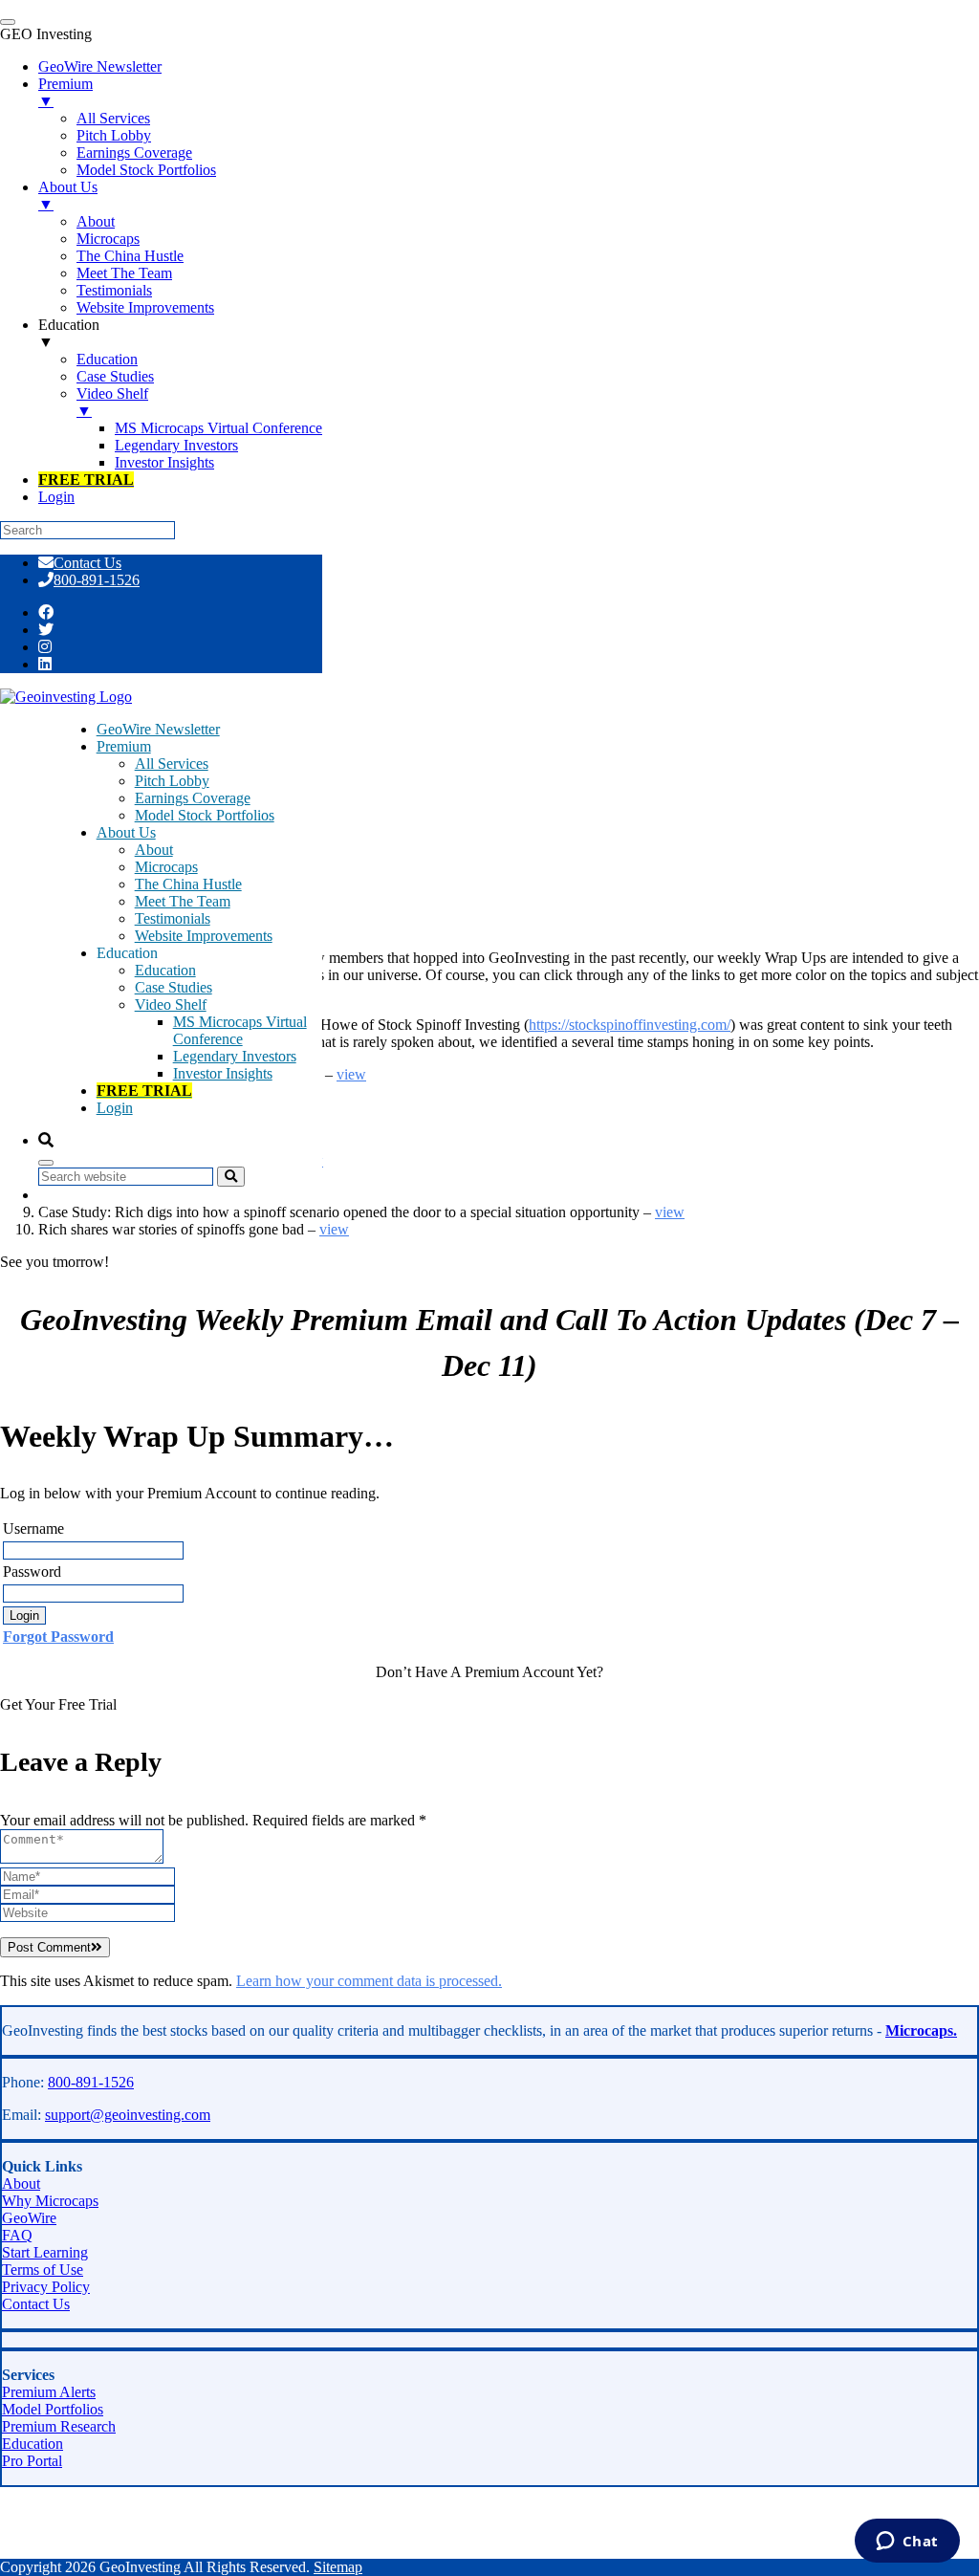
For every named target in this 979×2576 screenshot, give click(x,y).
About (154, 850)
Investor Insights (223, 1073)
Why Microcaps (50, 2201)
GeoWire (29, 2218)
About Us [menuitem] (68, 196)
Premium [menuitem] (65, 92)
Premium (124, 746)
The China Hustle (188, 884)
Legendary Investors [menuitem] (176, 445)
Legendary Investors (235, 1056)
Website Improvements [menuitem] (145, 307)
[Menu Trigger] (8, 22)
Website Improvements (204, 936)
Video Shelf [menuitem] (112, 402)
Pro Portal (32, 2461)
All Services (172, 764)
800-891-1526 (97, 580)
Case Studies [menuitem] (115, 376)
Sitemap (338, 2567)
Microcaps (166, 867)
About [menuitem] (96, 221)
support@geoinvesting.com (128, 2115)
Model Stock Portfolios (205, 815)
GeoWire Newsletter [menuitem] (100, 66)
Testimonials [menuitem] (114, 290)
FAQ (17, 2235)
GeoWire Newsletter (158, 729)
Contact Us (87, 563)
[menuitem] (86, 480)
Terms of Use (43, 2270)
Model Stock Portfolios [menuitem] (146, 170)
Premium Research (59, 2426)
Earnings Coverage (193, 798)
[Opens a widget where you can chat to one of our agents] (907, 2543)
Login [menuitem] (56, 497)
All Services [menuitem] (113, 118)
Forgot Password (58, 1637)
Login (115, 1108)
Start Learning (45, 2252)
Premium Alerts (49, 2392)
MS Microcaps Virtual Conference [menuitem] (218, 428)
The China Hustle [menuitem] (130, 256)
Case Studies (174, 987)
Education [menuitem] (69, 333)
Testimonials (173, 918)
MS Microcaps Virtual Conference (240, 1030)
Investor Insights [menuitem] (164, 462)
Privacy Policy (46, 2287)
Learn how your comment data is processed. (369, 1981)
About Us (126, 832)
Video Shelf (171, 1004)
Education (165, 970)
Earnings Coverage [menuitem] (134, 153)
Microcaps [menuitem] (108, 239)
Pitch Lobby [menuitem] (114, 135)
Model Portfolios (53, 2409)
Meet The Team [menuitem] (124, 273)
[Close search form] (46, 1163)
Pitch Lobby (172, 781)
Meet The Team (183, 901)
